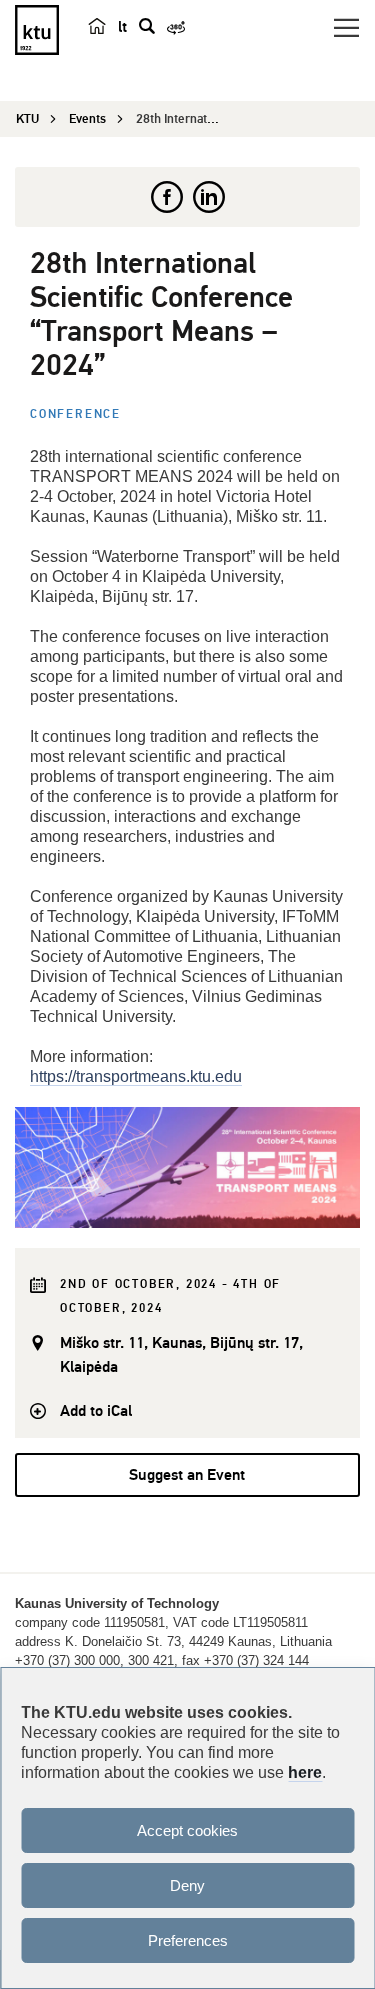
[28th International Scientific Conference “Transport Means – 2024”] (187, 1167)
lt (122, 27)
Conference (75, 414)
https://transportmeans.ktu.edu (136, 1076)
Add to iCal (96, 1411)
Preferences (188, 1940)
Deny (187, 1885)
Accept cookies (187, 1830)
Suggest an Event (187, 1475)
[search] (147, 26)
